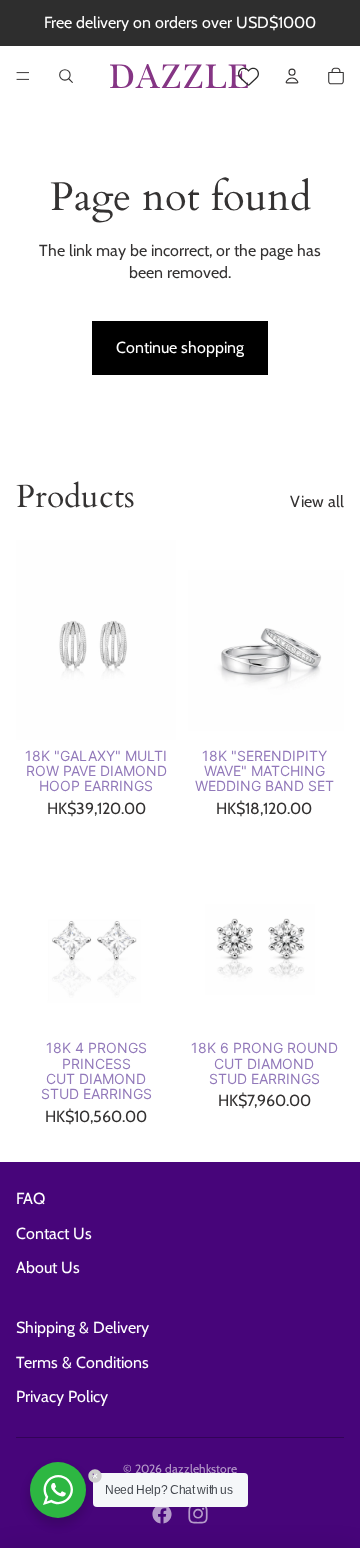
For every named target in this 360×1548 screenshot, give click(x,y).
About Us (48, 1267)
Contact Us (54, 1233)
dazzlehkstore (201, 1468)
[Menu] (23, 76)
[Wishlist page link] (248, 76)
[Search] (66, 76)
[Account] (292, 76)
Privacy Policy (62, 1396)
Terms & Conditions (82, 1362)
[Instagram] (198, 1514)
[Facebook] (162, 1514)
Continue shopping (180, 347)
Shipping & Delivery (82, 1327)
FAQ (30, 1198)
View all (317, 501)
